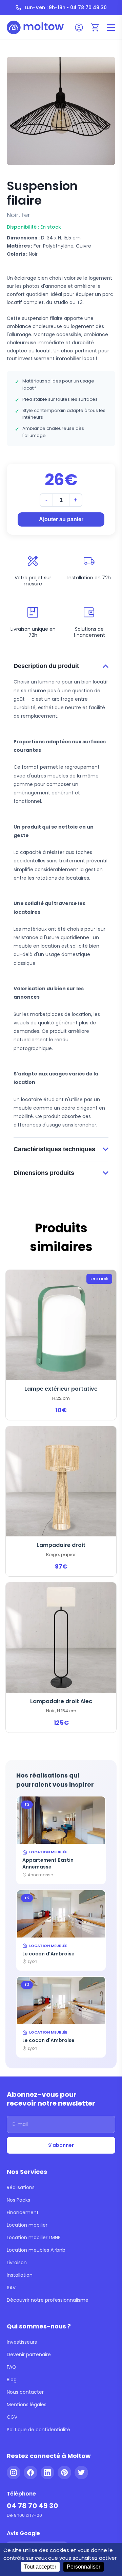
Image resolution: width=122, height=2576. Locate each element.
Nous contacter (25, 2392)
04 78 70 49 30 (32, 2506)
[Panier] (95, 27)
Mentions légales (27, 2405)
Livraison (17, 2262)
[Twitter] (81, 2473)
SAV (11, 2288)
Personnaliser (84, 2567)
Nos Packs (18, 2200)
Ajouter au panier (61, 519)
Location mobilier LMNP (34, 2237)
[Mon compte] (79, 27)
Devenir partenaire (29, 2354)
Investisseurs (22, 2342)
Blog (12, 2380)
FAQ (12, 2367)
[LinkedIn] (47, 2473)
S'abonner (61, 2145)
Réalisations (21, 2187)
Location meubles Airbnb (36, 2250)
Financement (23, 2212)
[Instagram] (14, 2473)
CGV (12, 2417)
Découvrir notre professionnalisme (48, 2300)
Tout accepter (40, 2567)
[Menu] (111, 28)
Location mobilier (27, 2225)
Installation (20, 2275)
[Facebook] (30, 2473)
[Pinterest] (64, 2473)
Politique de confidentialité (38, 2430)
